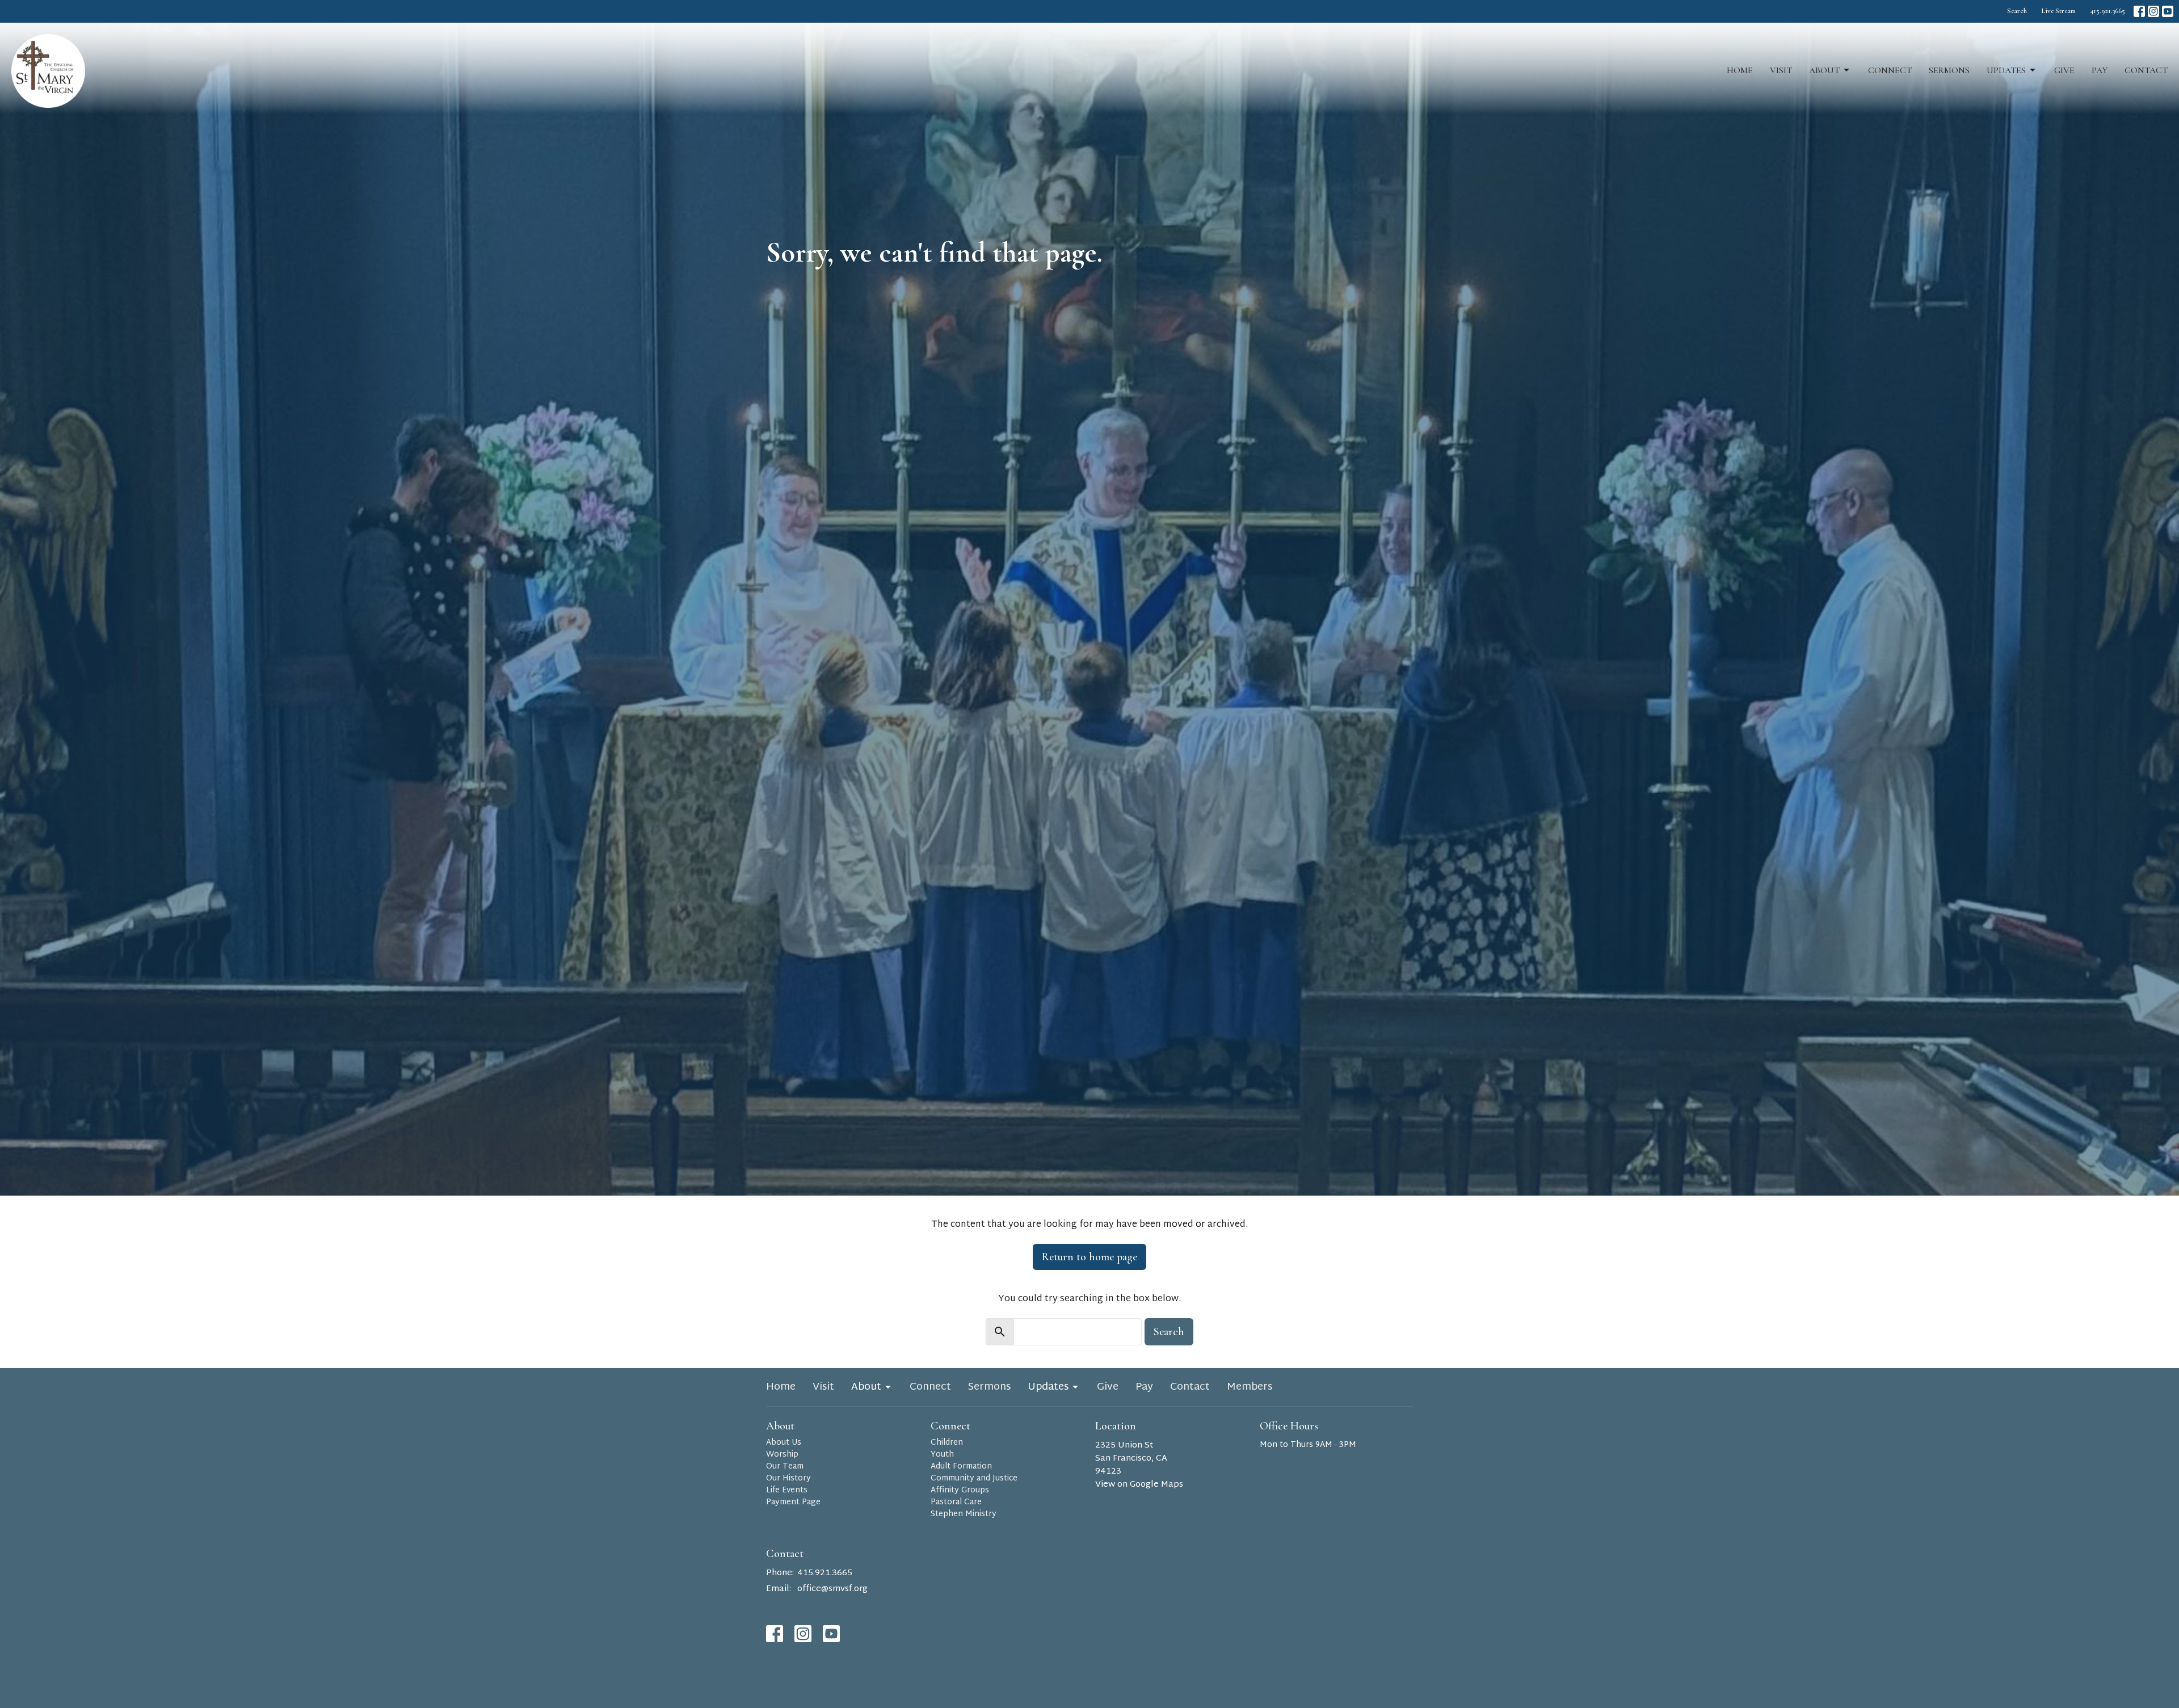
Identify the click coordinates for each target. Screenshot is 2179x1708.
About (1824, 70)
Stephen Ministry (964, 1514)
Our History (788, 1478)
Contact (2146, 70)
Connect (1890, 70)
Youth (942, 1455)
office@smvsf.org (832, 1589)
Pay (2100, 70)
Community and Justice (974, 1478)
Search (2017, 11)
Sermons (1949, 70)
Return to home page (1089, 1257)
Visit (1781, 70)
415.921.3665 (2108, 11)
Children (947, 1443)
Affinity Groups (960, 1490)
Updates (2006, 70)
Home (1740, 70)
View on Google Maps (1139, 1485)
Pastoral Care (956, 1502)
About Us (784, 1443)
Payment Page (793, 1502)
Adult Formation (961, 1467)
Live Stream (2058, 11)
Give (2064, 70)
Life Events (787, 1490)
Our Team (785, 1467)
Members (1250, 1387)
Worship (782, 1455)
